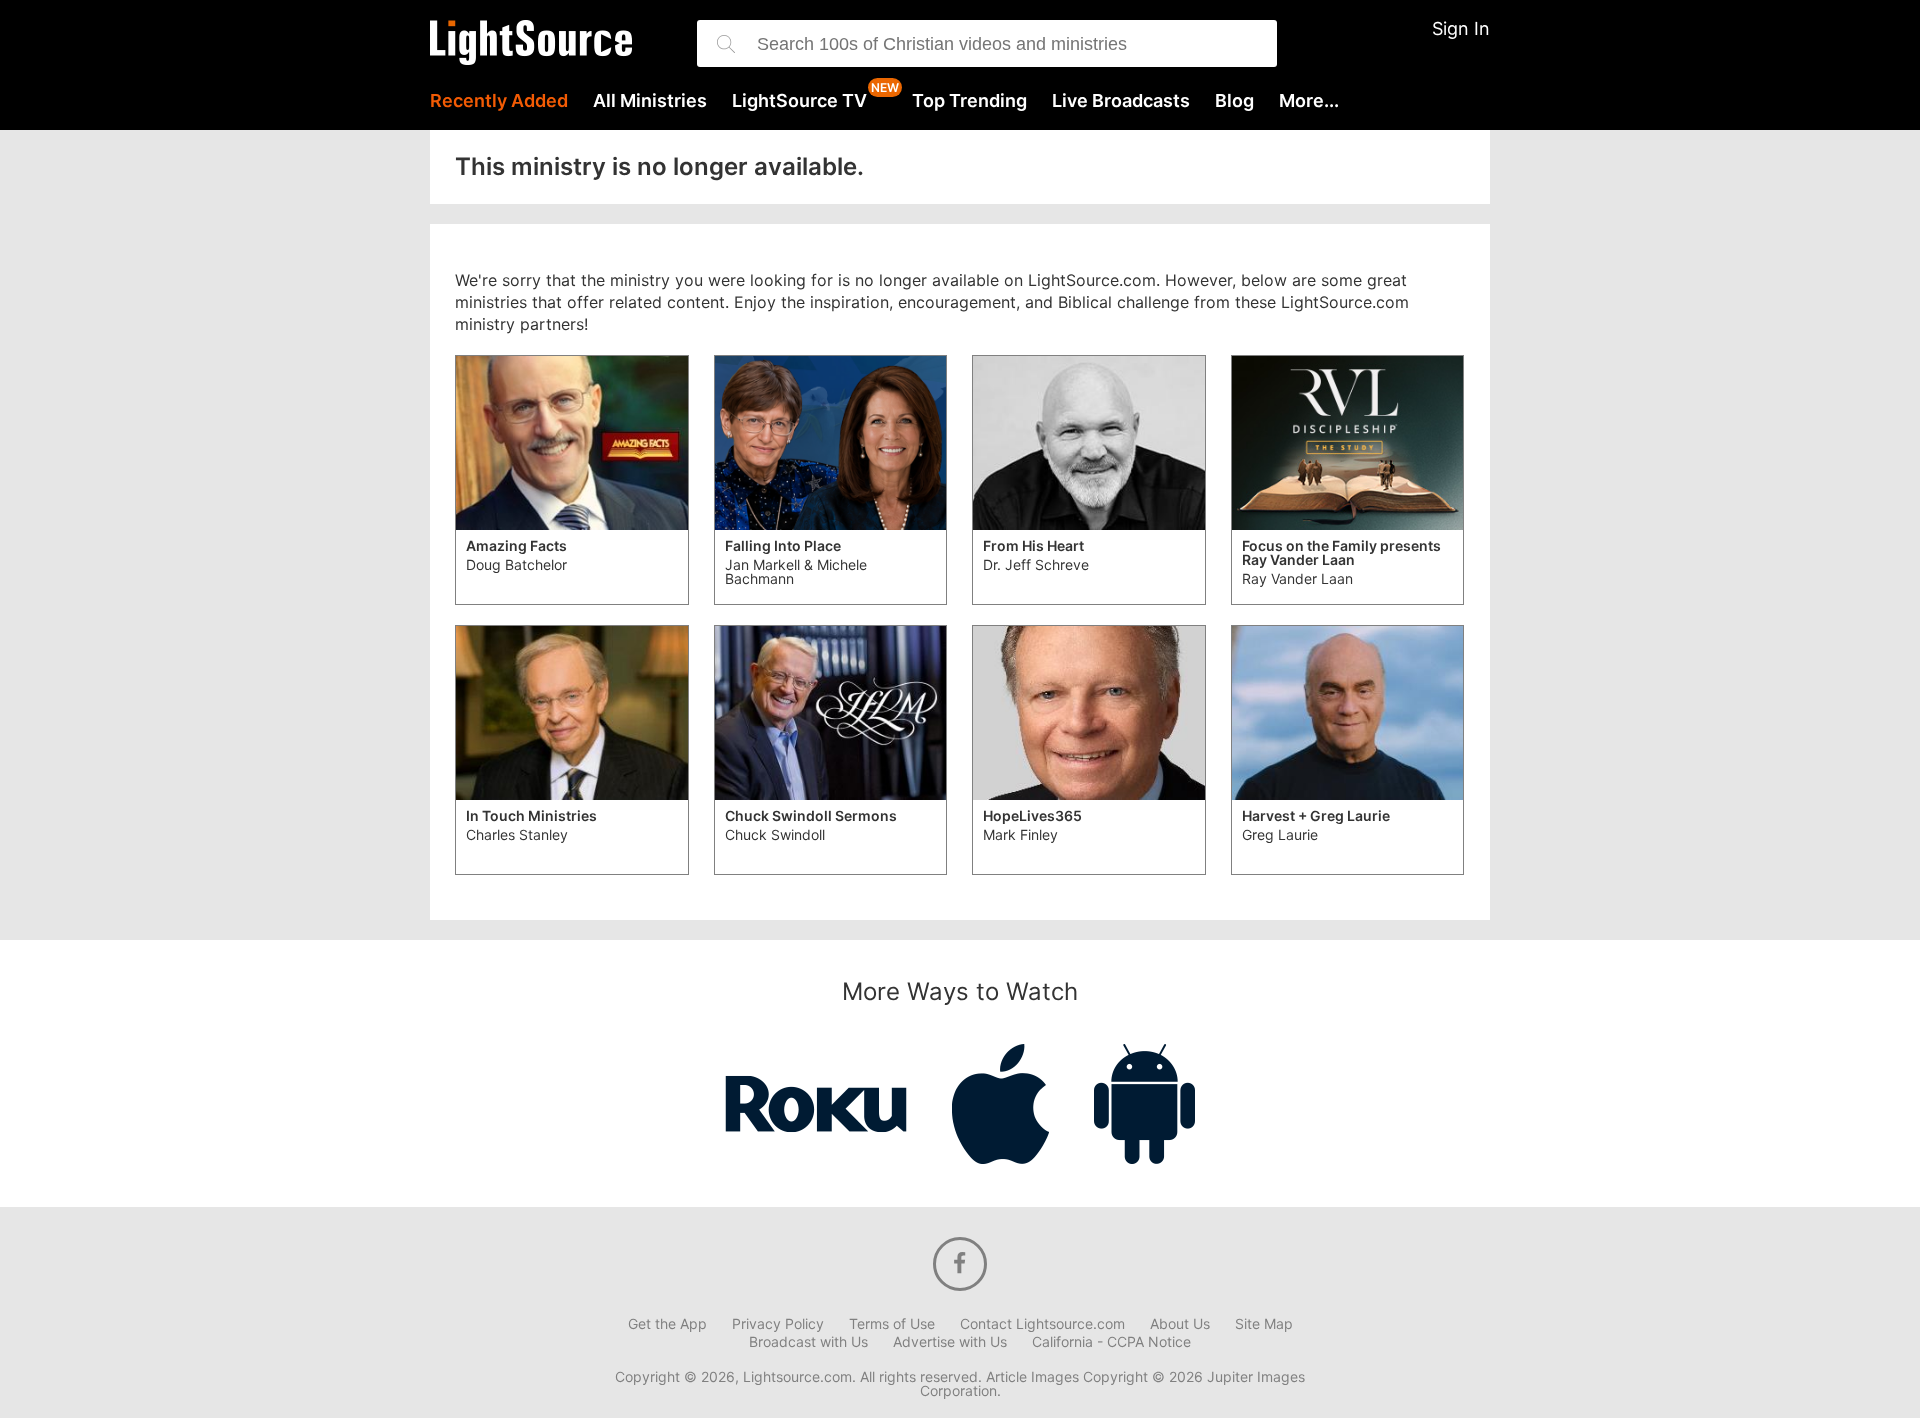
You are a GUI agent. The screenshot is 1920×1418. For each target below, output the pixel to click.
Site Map (1264, 1324)
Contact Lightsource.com (1042, 1324)
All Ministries (650, 101)
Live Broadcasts (1121, 101)
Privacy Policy (778, 1324)
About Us (1180, 1324)
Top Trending (969, 101)
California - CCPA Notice (1111, 1342)
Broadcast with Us (808, 1342)
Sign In (1461, 28)
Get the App (667, 1324)
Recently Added (499, 101)
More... (1309, 101)
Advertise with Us (950, 1342)
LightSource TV (799, 101)
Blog (1234, 101)
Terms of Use (892, 1324)
